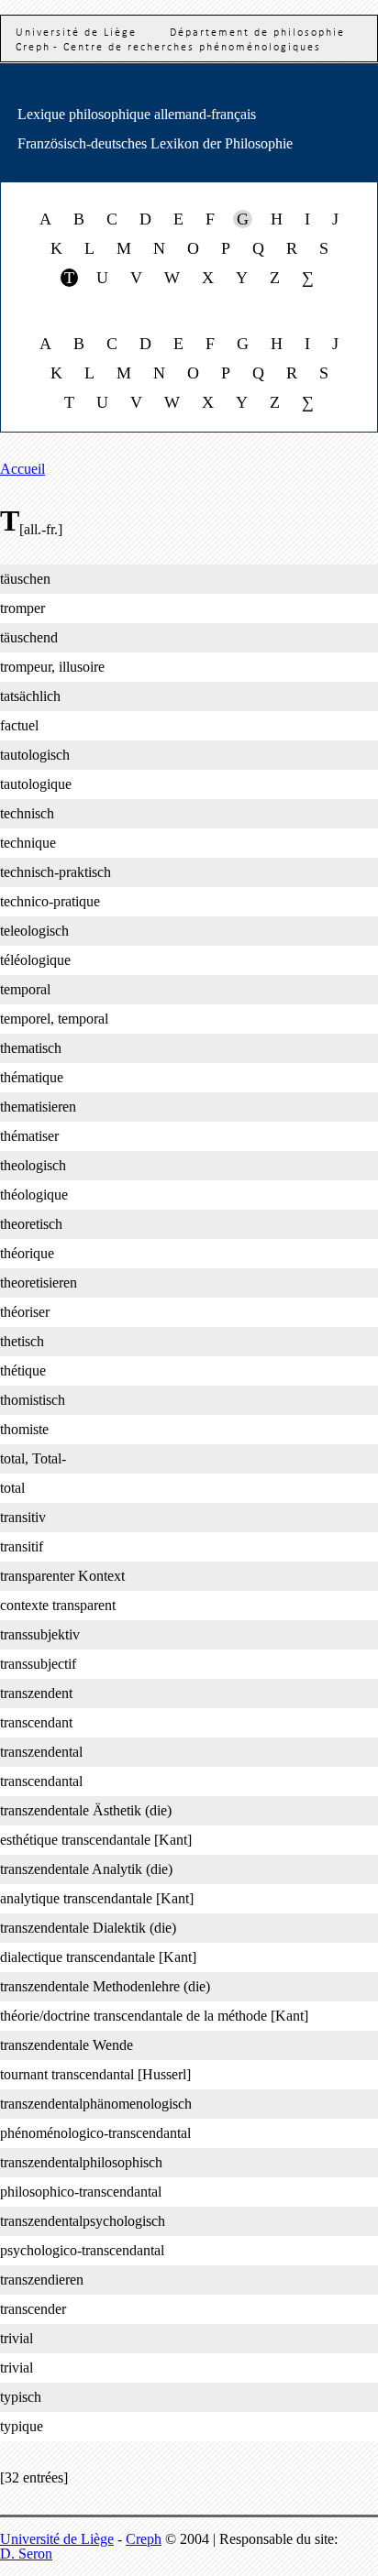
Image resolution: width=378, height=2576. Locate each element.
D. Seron (26, 2554)
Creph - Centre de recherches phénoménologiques (168, 48)
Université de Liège (57, 2539)
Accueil (22, 469)
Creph (144, 2539)
